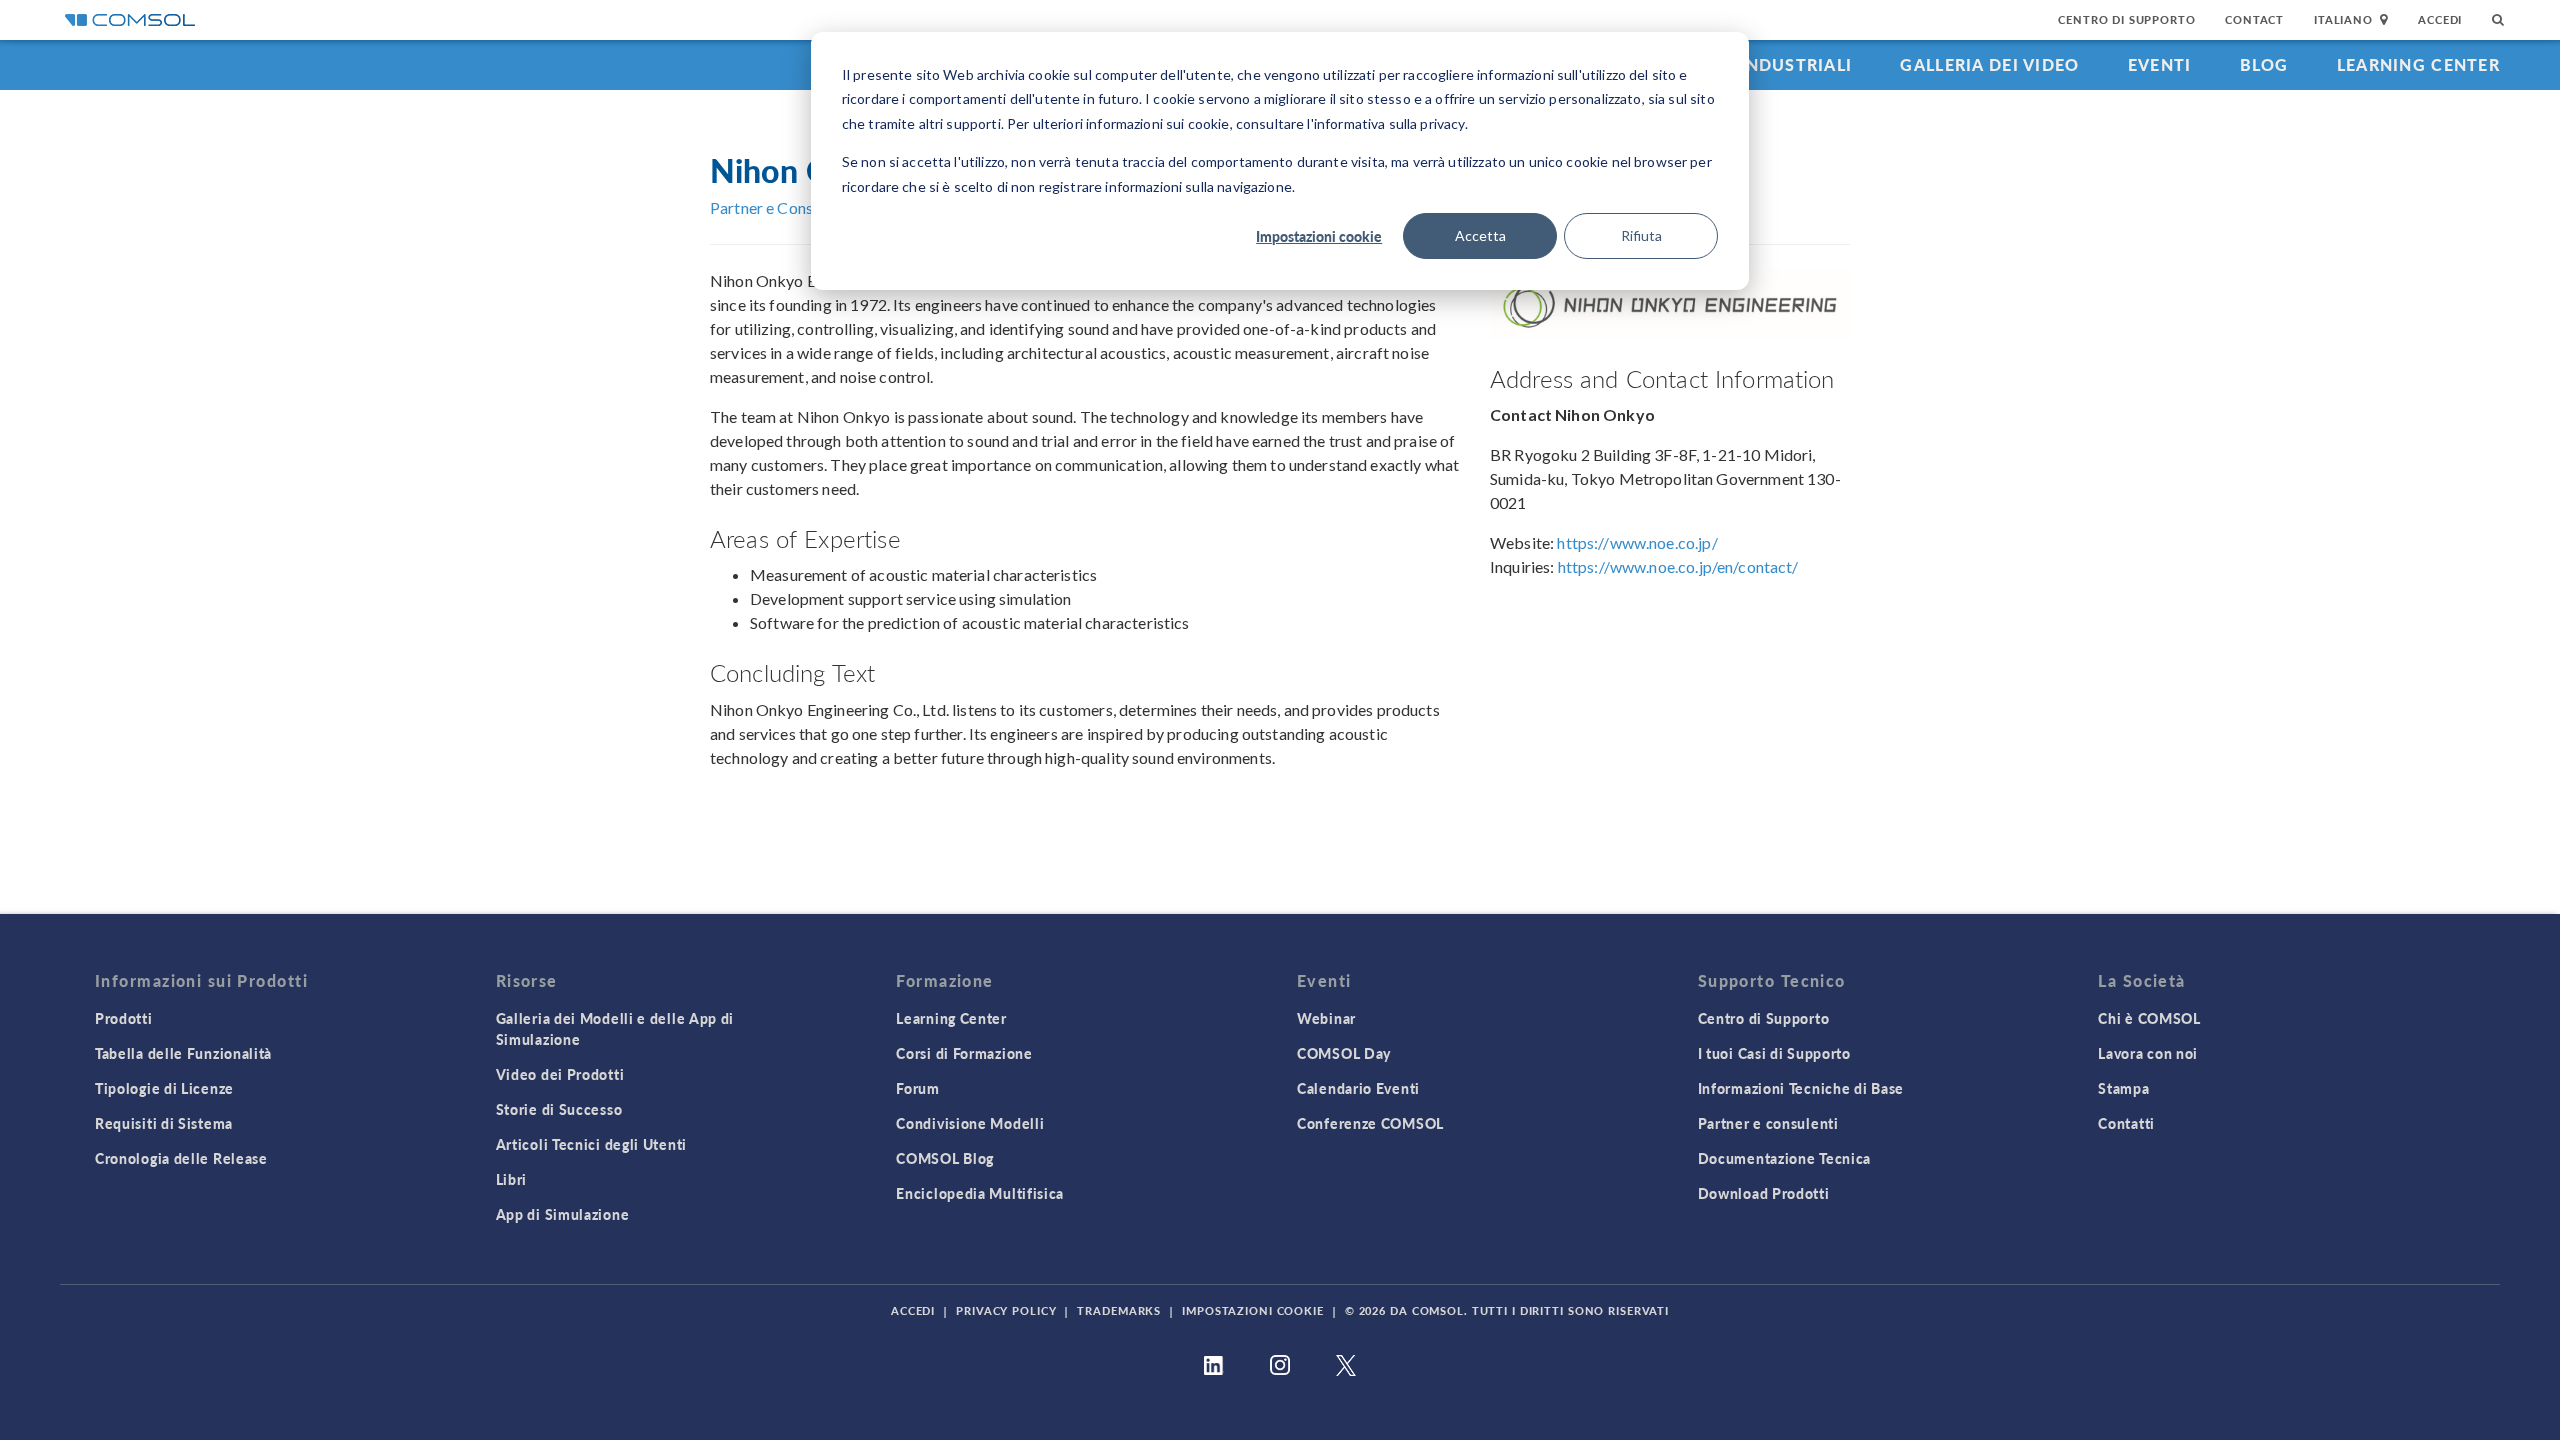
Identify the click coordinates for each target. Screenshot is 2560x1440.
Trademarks (1119, 1310)
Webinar (1326, 1018)
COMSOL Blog (945, 1158)
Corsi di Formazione (964, 1053)
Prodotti (124, 1018)
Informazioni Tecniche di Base (1801, 1088)
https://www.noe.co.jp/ (1637, 542)
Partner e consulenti (1768, 1123)
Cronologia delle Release (181, 1158)
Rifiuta (1641, 235)
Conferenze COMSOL (1370, 1123)
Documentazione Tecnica (1784, 1158)
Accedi (2440, 19)
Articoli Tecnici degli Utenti (591, 1144)
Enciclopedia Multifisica (980, 1193)
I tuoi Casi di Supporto (1774, 1053)
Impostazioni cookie (1319, 236)
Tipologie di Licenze (164, 1088)
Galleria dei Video (1989, 64)
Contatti (2126, 1123)
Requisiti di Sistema (164, 1123)
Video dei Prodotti (560, 1074)
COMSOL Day (1344, 1053)
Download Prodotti (1764, 1193)
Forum (918, 1088)
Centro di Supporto (2126, 19)
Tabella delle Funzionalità (183, 1053)
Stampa (2123, 1088)
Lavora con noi (2148, 1053)
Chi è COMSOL (2149, 1018)
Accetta (1480, 235)
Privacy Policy (1006, 1310)
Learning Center (2418, 64)
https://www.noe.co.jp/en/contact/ (1678, 566)
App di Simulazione (563, 1214)
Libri (512, 1179)
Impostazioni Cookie (1253, 1310)
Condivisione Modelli (970, 1123)
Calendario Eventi (1358, 1088)
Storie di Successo (559, 1109)
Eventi (2160, 64)
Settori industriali (1755, 64)
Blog (2264, 64)
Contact (2254, 19)
